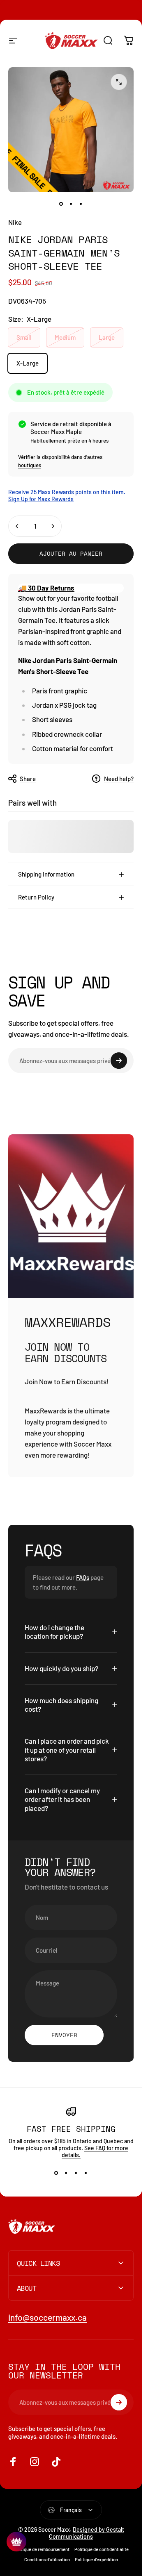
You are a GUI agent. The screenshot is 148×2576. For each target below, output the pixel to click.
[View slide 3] (76, 2173)
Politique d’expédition (96, 2559)
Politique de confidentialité (102, 2549)
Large (107, 337)
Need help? (119, 779)
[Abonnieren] (119, 1061)
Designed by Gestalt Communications (87, 2533)
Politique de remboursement (41, 2549)
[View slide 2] (66, 2173)
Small (24, 337)
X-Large (28, 363)
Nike (15, 222)
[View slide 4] (86, 2173)
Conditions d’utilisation (47, 2559)
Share (28, 779)
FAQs (83, 1577)
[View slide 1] (56, 2173)
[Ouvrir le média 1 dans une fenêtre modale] (119, 82)
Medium (65, 337)
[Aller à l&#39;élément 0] (61, 204)
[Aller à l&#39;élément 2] (71, 204)
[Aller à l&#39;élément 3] (81, 204)
